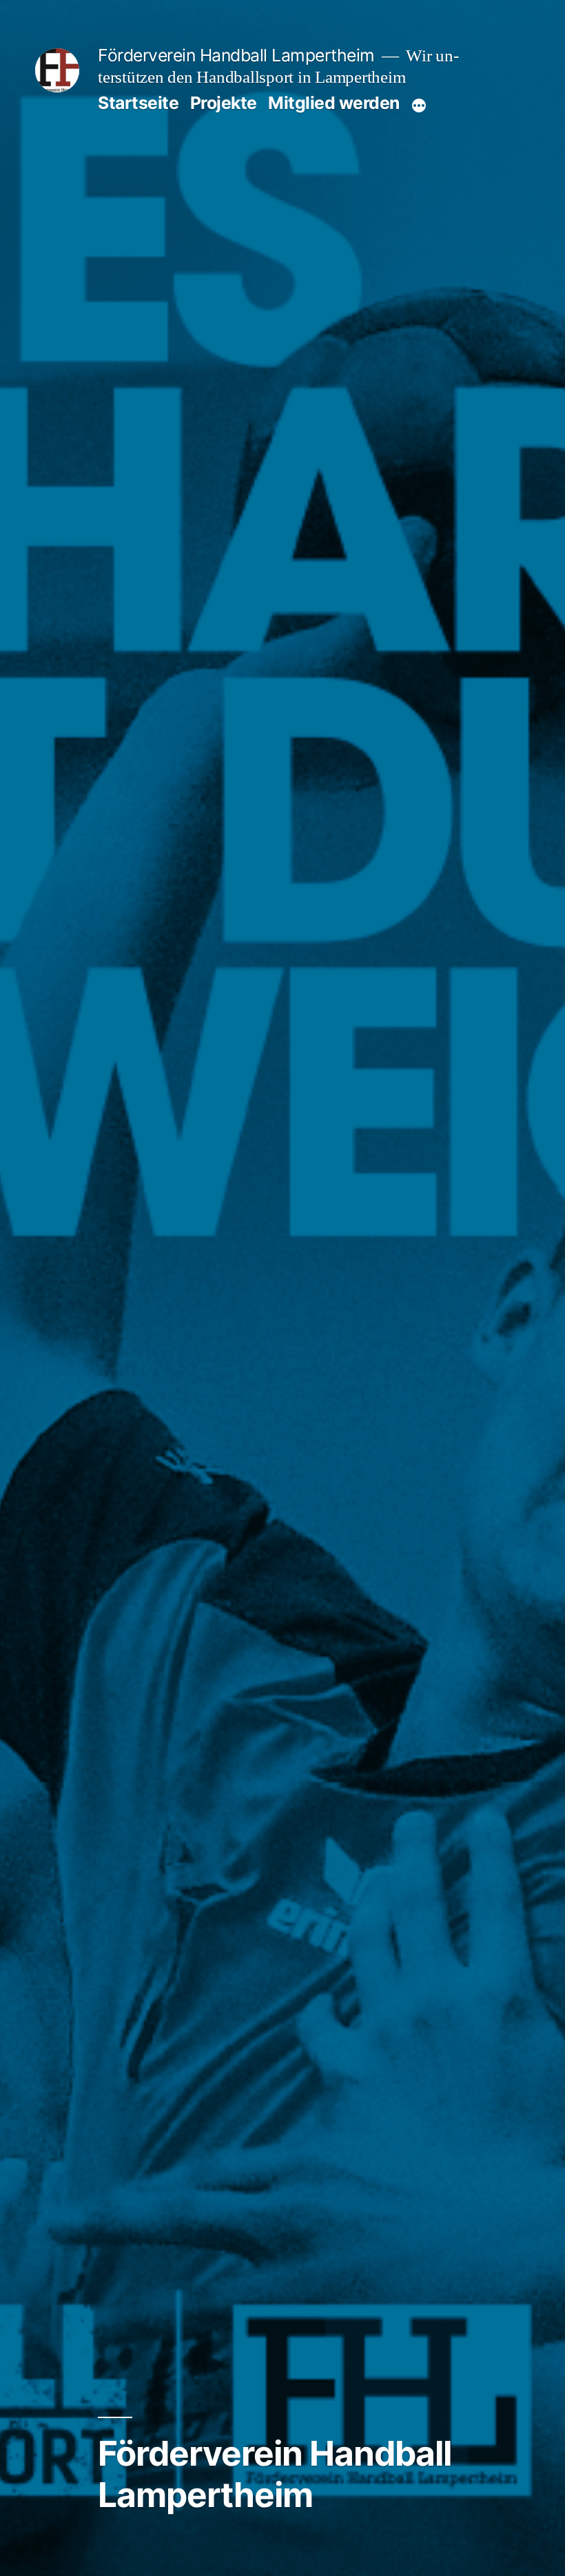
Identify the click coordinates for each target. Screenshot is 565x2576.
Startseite (138, 103)
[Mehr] (419, 105)
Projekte (224, 103)
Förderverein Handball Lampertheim (236, 55)
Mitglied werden (334, 103)
